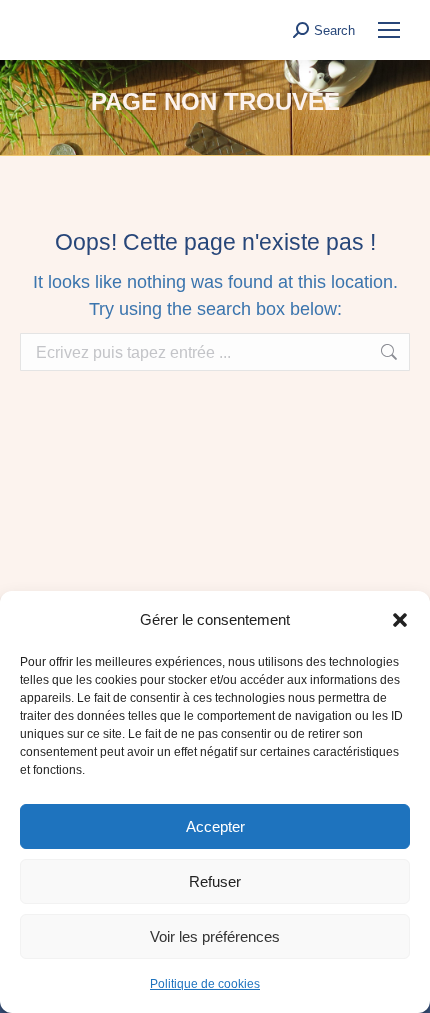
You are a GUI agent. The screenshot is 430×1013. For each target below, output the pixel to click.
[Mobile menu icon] (389, 30)
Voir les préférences (215, 936)
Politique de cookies (205, 984)
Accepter (215, 826)
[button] (400, 620)
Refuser (215, 881)
